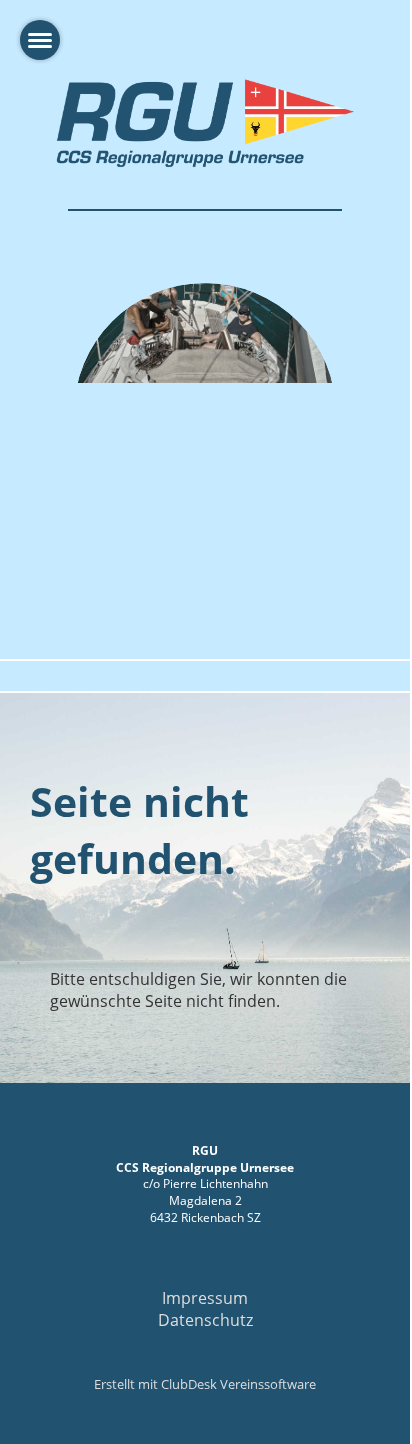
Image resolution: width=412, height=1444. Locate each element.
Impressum (205, 1298)
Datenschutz (205, 1320)
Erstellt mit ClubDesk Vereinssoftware (205, 1384)
